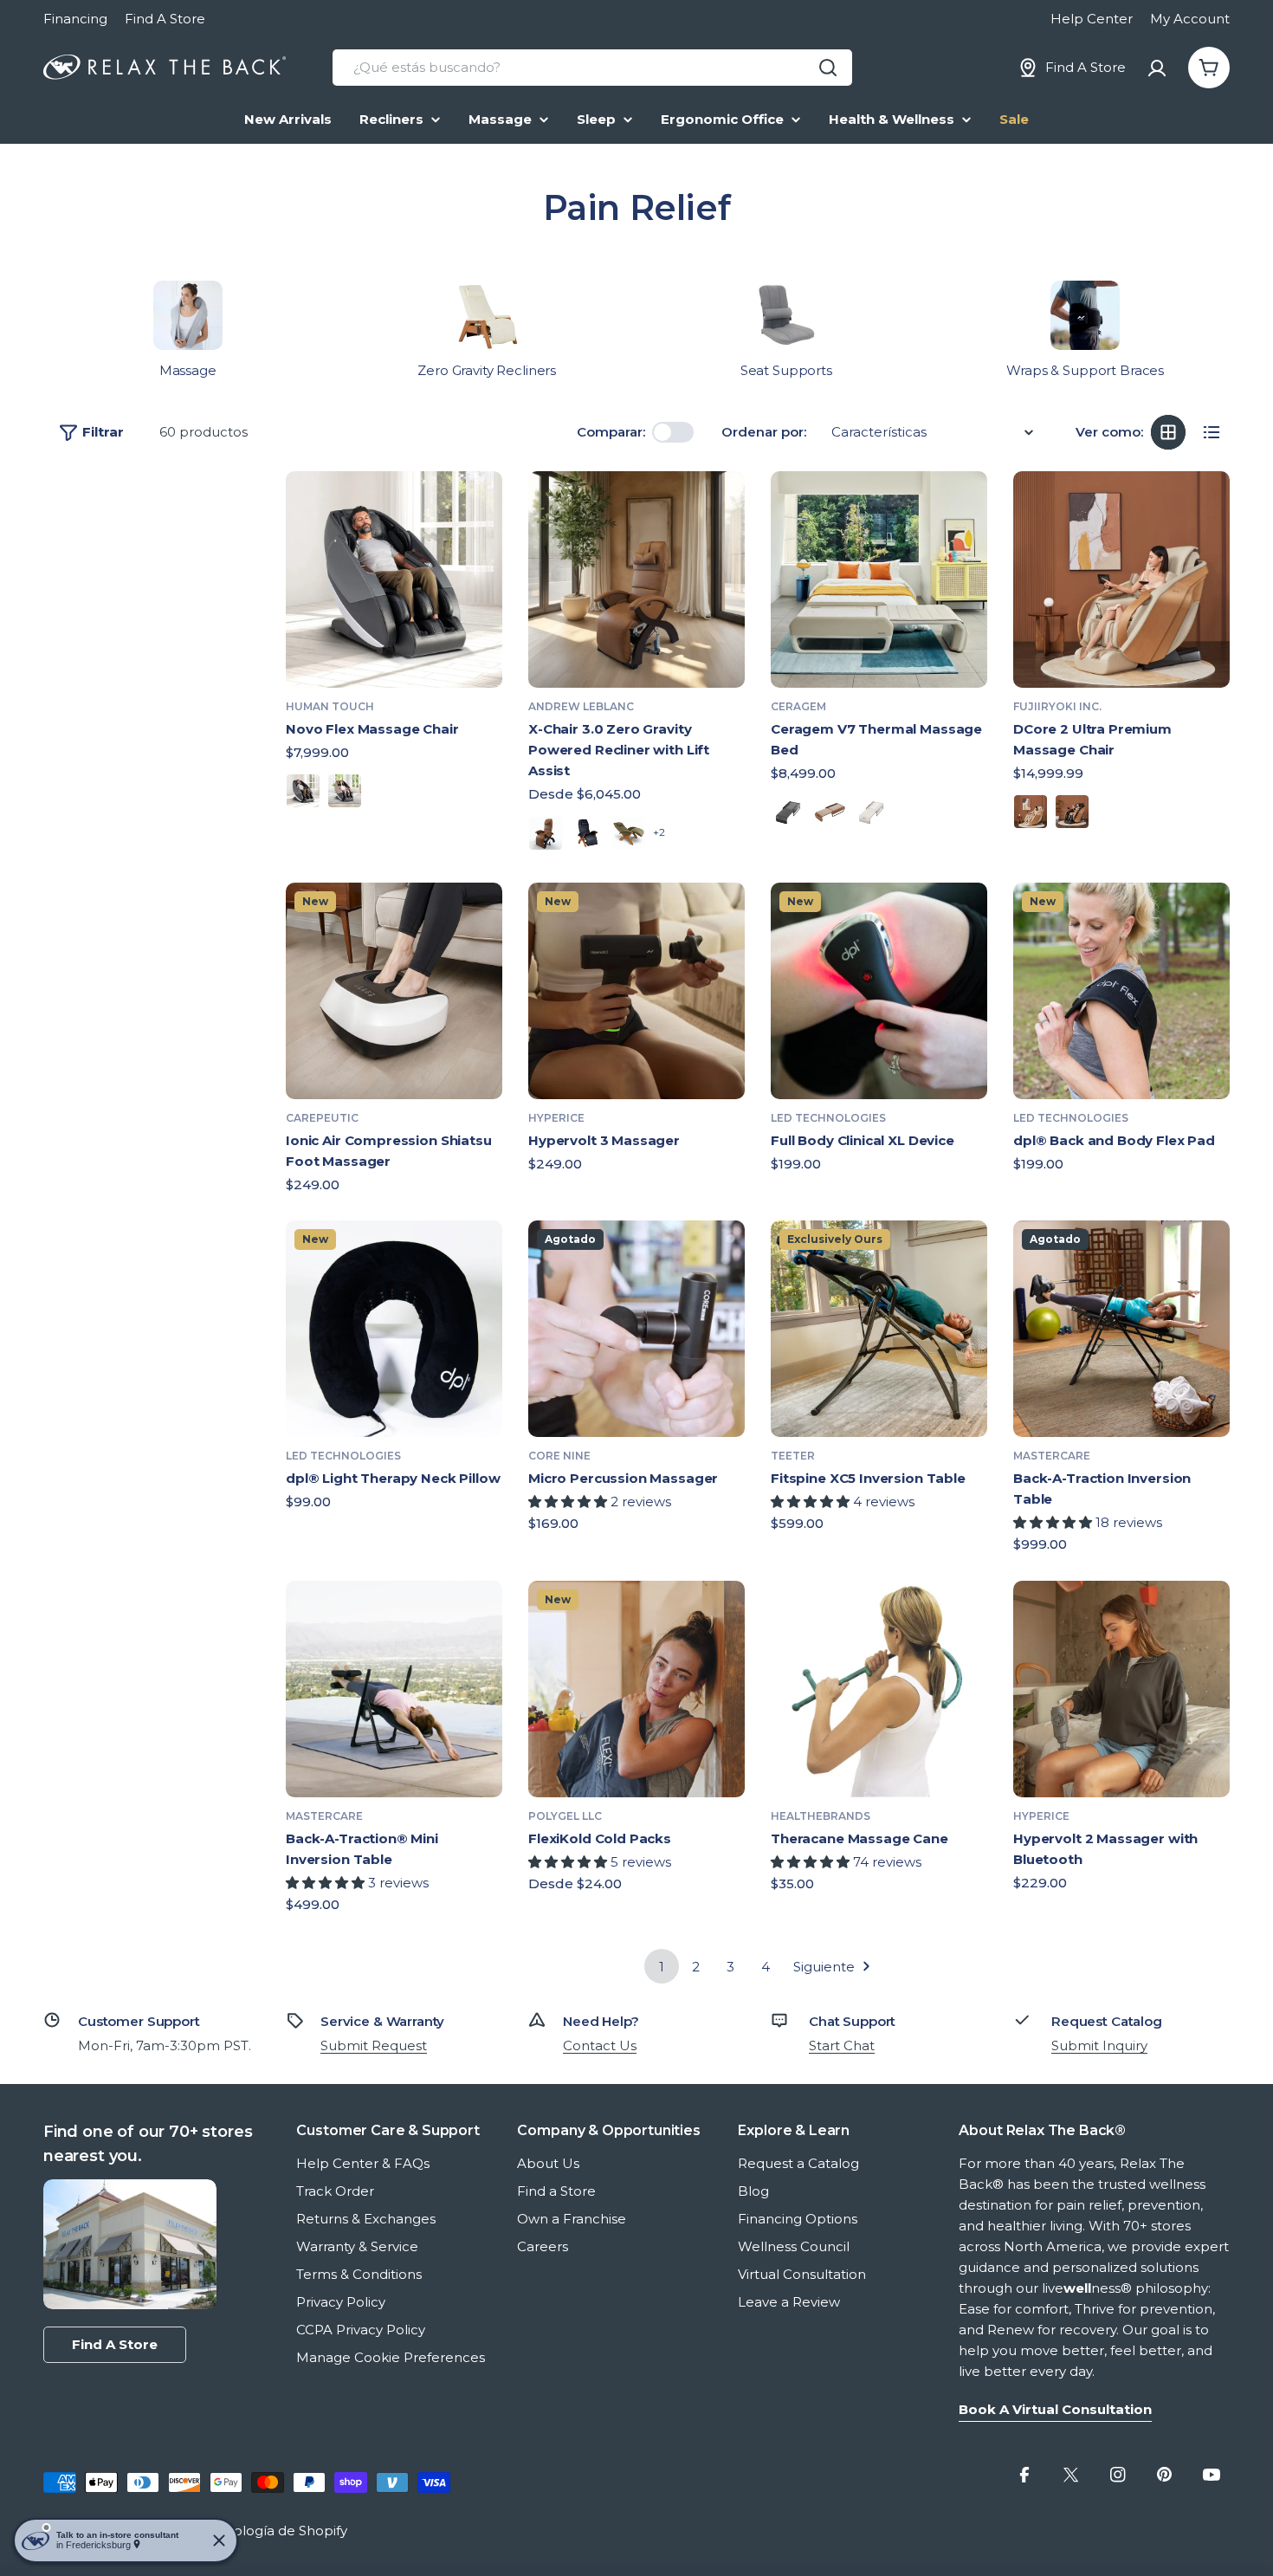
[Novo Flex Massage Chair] (394, 579)
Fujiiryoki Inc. (1057, 706)
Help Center (1092, 19)
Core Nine (559, 1456)
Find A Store (165, 19)
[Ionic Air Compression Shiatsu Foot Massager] (394, 991)
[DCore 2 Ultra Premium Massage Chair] (1121, 579)
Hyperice (556, 1118)
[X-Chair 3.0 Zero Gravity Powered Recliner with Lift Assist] (636, 579)
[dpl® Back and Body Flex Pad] (1121, 991)
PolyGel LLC (565, 1816)
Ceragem (798, 706)
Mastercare (1052, 1456)
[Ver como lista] (1212, 432)
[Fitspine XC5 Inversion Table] (879, 1329)
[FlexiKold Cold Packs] (636, 1689)
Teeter (793, 1456)
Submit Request (374, 2045)
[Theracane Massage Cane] (879, 1689)
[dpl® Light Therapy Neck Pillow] (394, 1329)
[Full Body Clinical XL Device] (879, 991)
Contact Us (600, 2045)
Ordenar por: (764, 432)
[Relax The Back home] (165, 68)
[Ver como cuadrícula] (1168, 432)
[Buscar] (828, 68)
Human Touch (330, 706)
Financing (75, 19)
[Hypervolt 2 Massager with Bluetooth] (1121, 1689)
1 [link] (662, 1967)
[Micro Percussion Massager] (636, 1329)
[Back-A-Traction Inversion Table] (1121, 1329)
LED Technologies (828, 1118)
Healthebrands (821, 1816)
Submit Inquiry (1099, 2045)
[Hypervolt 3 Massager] (636, 991)
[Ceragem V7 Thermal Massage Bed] (879, 579)
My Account (1190, 19)
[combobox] (592, 68)
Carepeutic (322, 1118)
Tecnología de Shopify (275, 2531)
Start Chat (842, 2045)
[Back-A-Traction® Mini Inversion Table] (394, 1689)
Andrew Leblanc (581, 706)
